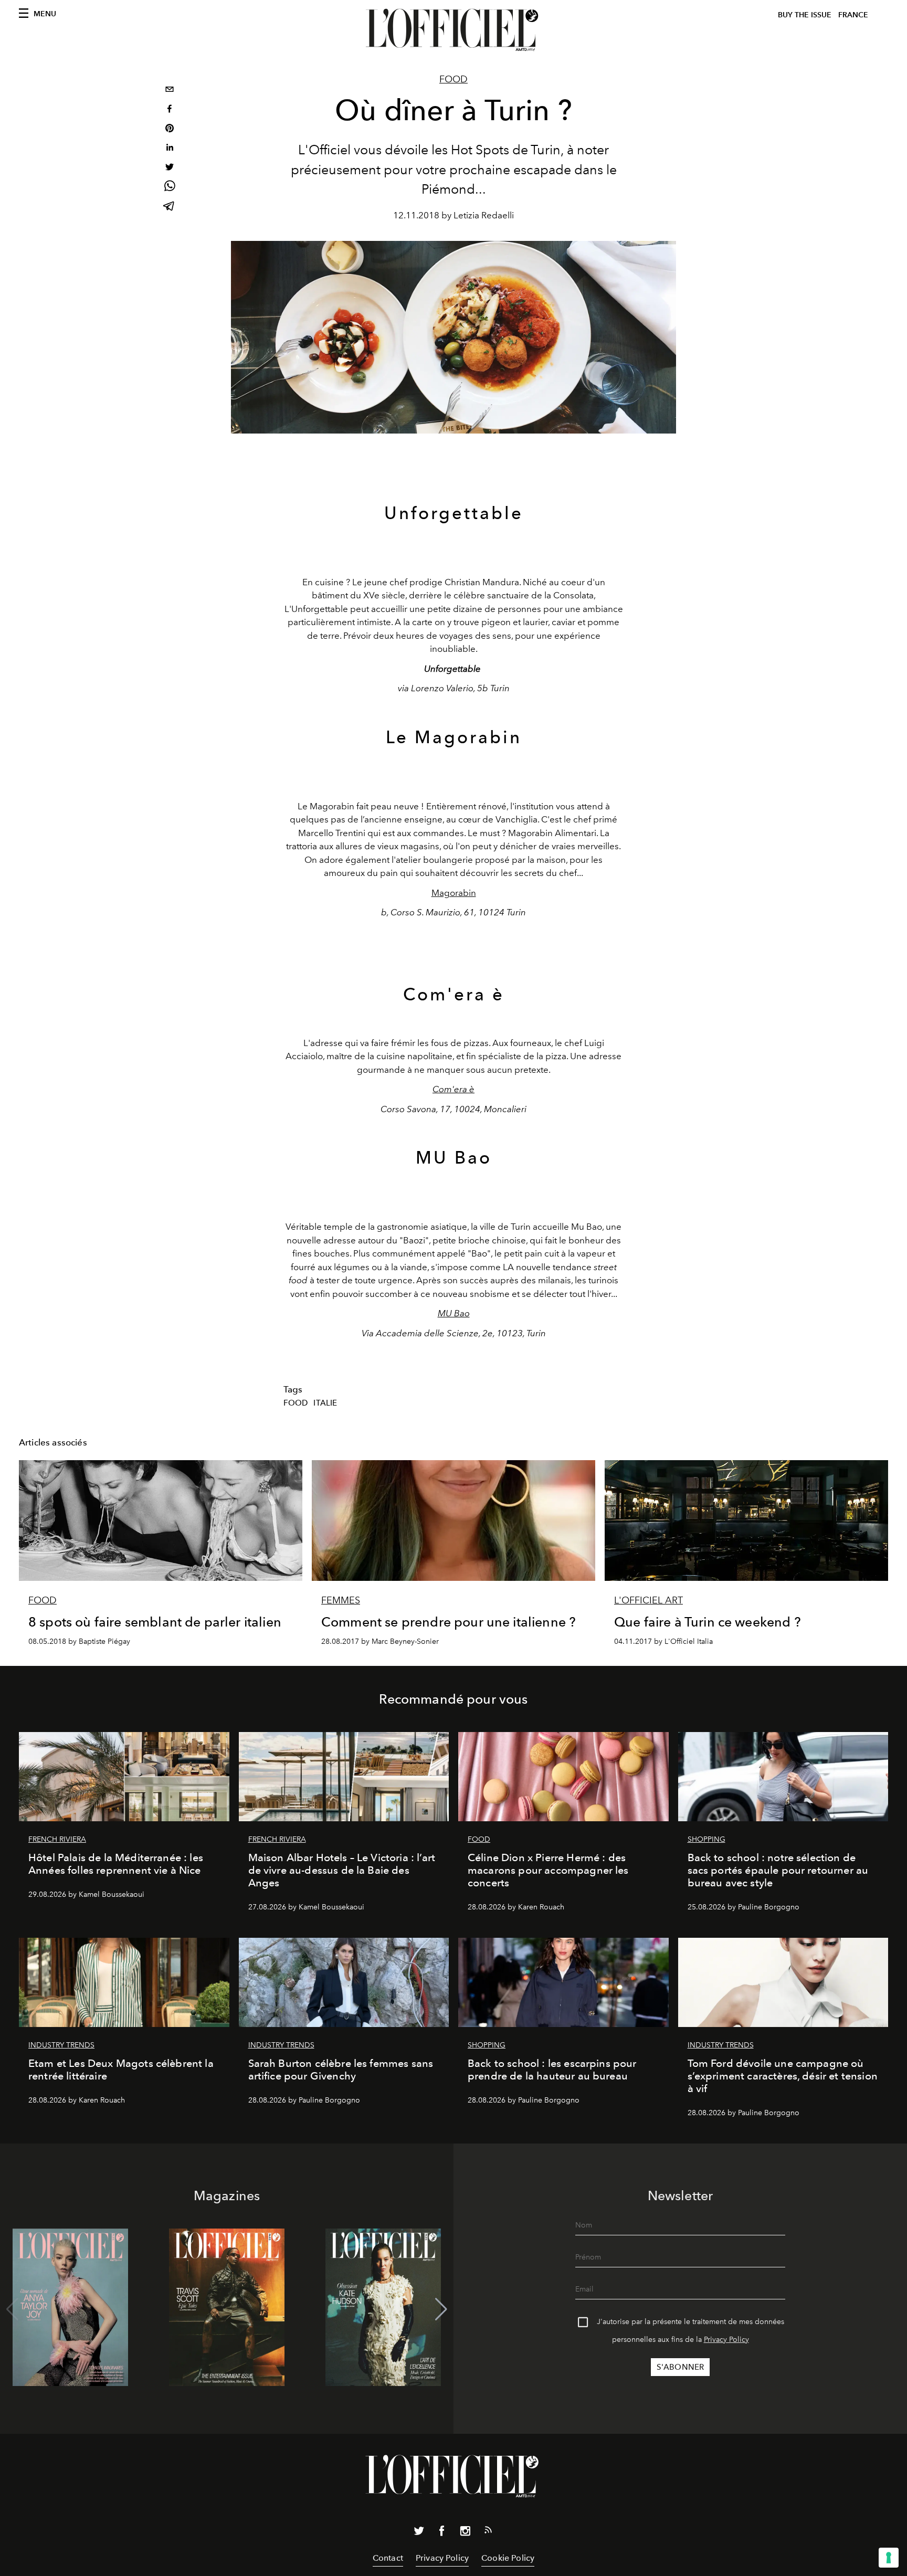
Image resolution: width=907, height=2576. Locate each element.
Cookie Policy (508, 2558)
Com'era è (454, 1089)
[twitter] (170, 168)
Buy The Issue (805, 15)
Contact (388, 2558)
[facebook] (170, 110)
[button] (441, 2309)
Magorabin (454, 893)
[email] (170, 91)
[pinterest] (170, 129)
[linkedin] (170, 149)
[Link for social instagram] (465, 2533)
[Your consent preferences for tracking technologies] (889, 2558)
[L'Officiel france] (454, 30)
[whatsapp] (170, 188)
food (296, 1403)
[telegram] (170, 207)
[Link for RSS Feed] (488, 2532)
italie (325, 1403)
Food (454, 79)
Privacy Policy (726, 2340)
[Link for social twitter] (419, 2533)
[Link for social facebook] (442, 2533)
